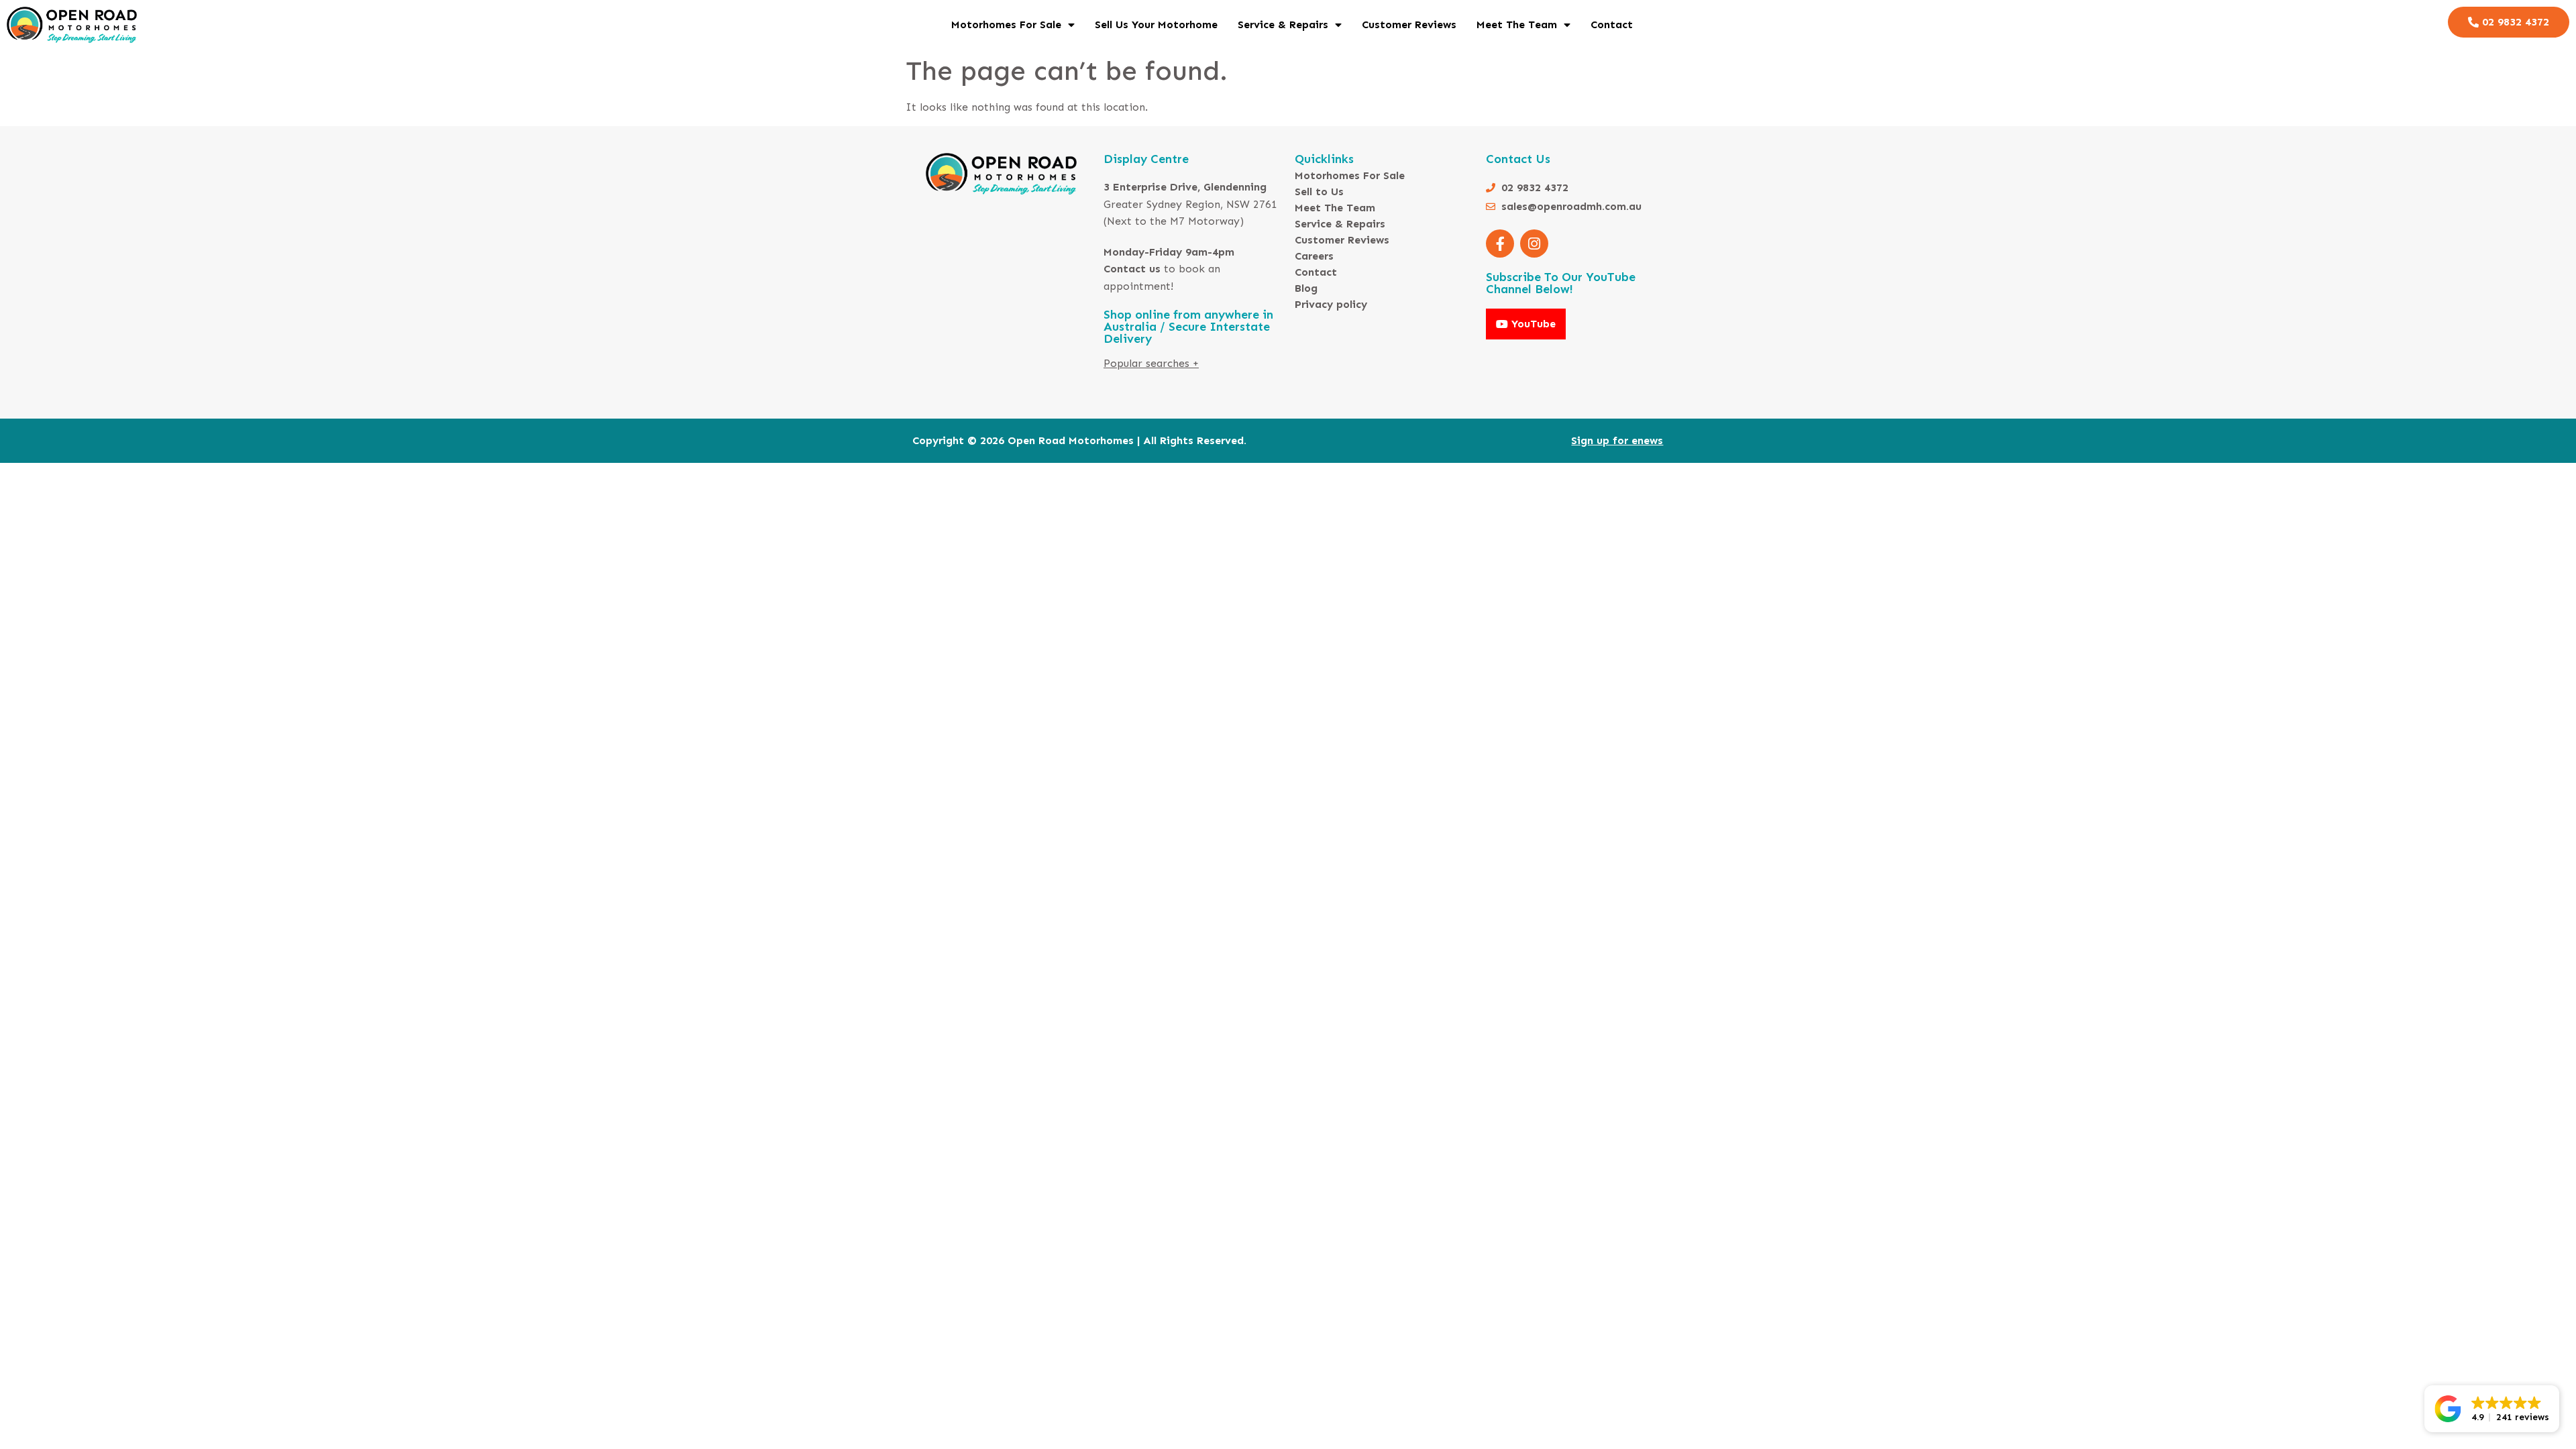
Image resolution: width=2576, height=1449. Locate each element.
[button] (2492, 1409)
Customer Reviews (1409, 24)
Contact (1612, 24)
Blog (1306, 288)
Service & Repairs (1283, 24)
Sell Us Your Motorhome (1156, 24)
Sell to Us (1319, 192)
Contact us (1132, 269)
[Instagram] (1534, 244)
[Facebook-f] (1500, 244)
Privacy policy (1331, 304)
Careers (1314, 256)
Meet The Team (1517, 24)
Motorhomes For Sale (1006, 24)
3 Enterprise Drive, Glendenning (1185, 187)
